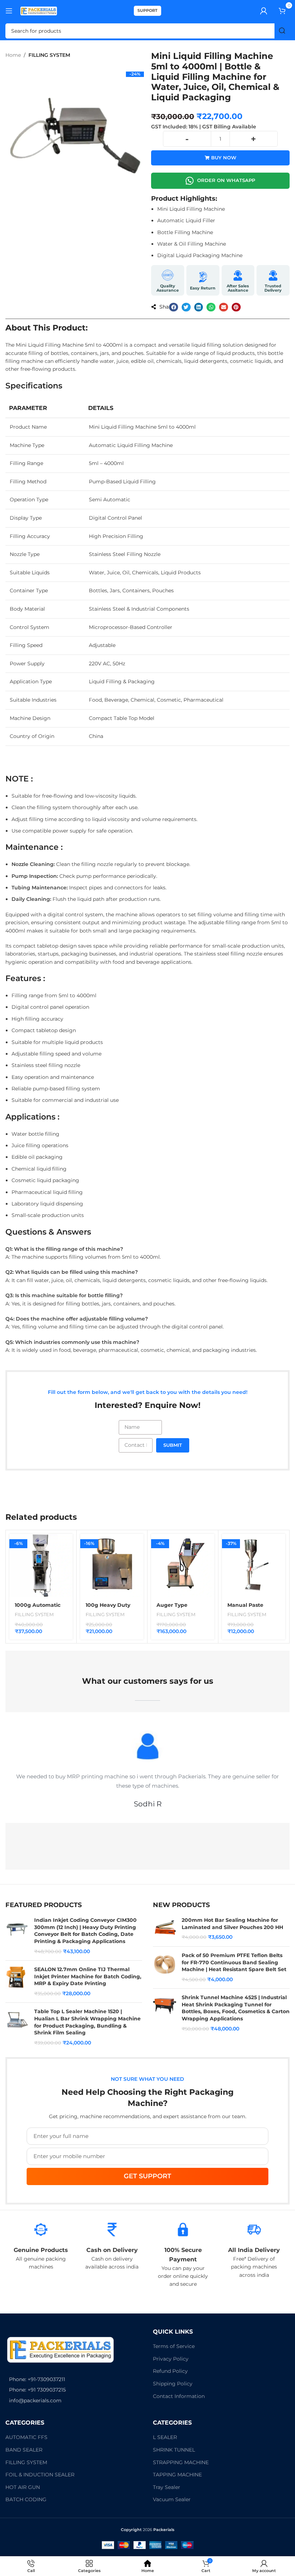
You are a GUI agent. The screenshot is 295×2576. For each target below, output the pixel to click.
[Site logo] (39, 10)
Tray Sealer (167, 2487)
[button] (174, 307)
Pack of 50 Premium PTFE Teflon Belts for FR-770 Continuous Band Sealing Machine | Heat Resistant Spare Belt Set (234, 1962)
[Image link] (60, 2349)
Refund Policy (170, 2371)
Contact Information (179, 2396)
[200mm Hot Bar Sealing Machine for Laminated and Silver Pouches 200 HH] (165, 1929)
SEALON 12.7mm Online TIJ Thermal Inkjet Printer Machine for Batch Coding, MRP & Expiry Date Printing (88, 1976)
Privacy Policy (171, 2359)
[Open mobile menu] (9, 11)
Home (13, 55)
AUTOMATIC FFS (26, 2437)
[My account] (264, 11)
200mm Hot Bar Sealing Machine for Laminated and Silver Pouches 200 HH (232, 1924)
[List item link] (74, 2379)
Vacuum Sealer (172, 2499)
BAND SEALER (24, 2450)
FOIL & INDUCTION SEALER (40, 2475)
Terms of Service (174, 2346)
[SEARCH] (282, 31)
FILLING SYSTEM (49, 55)
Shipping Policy (173, 2384)
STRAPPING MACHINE (181, 2462)
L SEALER (165, 2437)
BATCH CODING (26, 2499)
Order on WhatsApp (226, 180)
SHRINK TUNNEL (174, 2450)
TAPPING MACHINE (177, 2475)
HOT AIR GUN (23, 2487)
